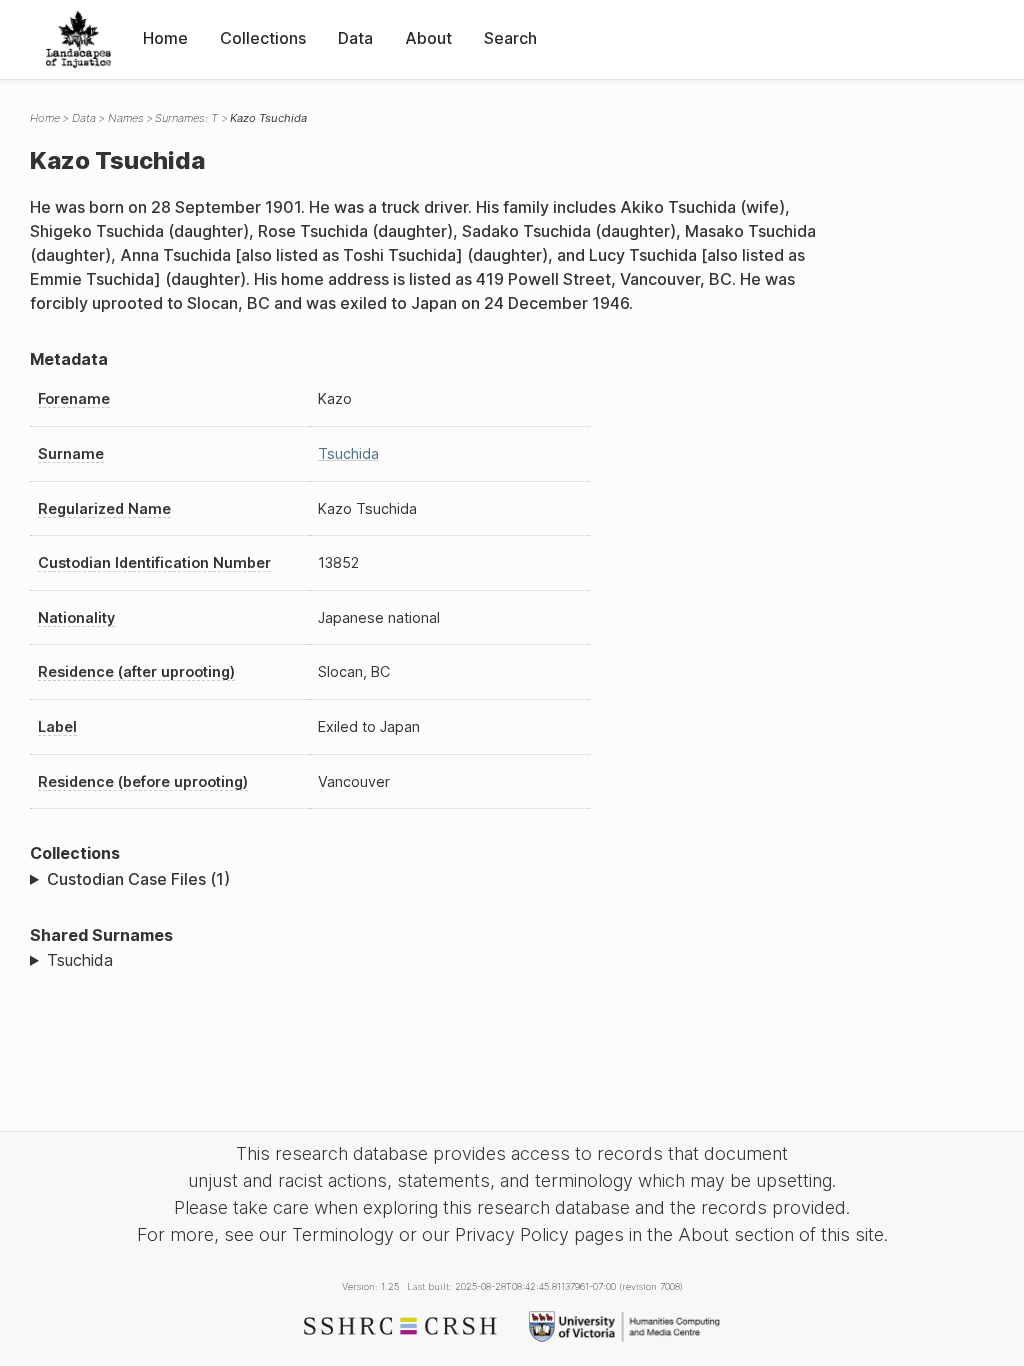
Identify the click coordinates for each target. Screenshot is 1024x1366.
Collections (263, 38)
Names (126, 118)
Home (165, 38)
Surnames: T (186, 118)
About (428, 38)
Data (355, 38)
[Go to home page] (78, 39)
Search (510, 38)
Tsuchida (348, 453)
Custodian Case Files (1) (138, 879)
